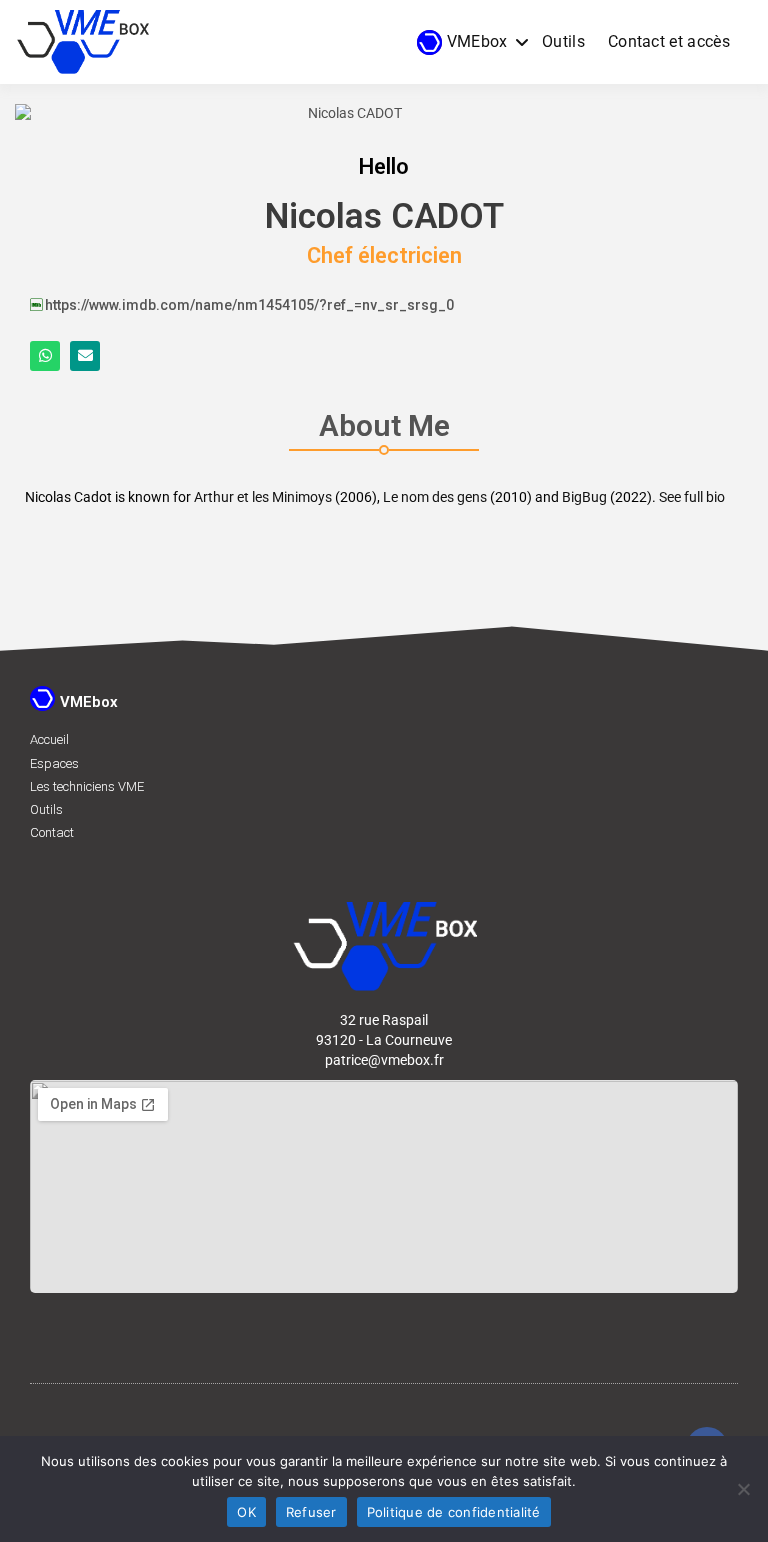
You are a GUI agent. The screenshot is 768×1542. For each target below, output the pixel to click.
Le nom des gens (435, 497)
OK (246, 1512)
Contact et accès (669, 41)
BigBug (584, 497)
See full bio (692, 497)
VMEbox (477, 41)
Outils (563, 41)
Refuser (311, 1512)
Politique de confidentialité (454, 1512)
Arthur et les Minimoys (263, 497)
